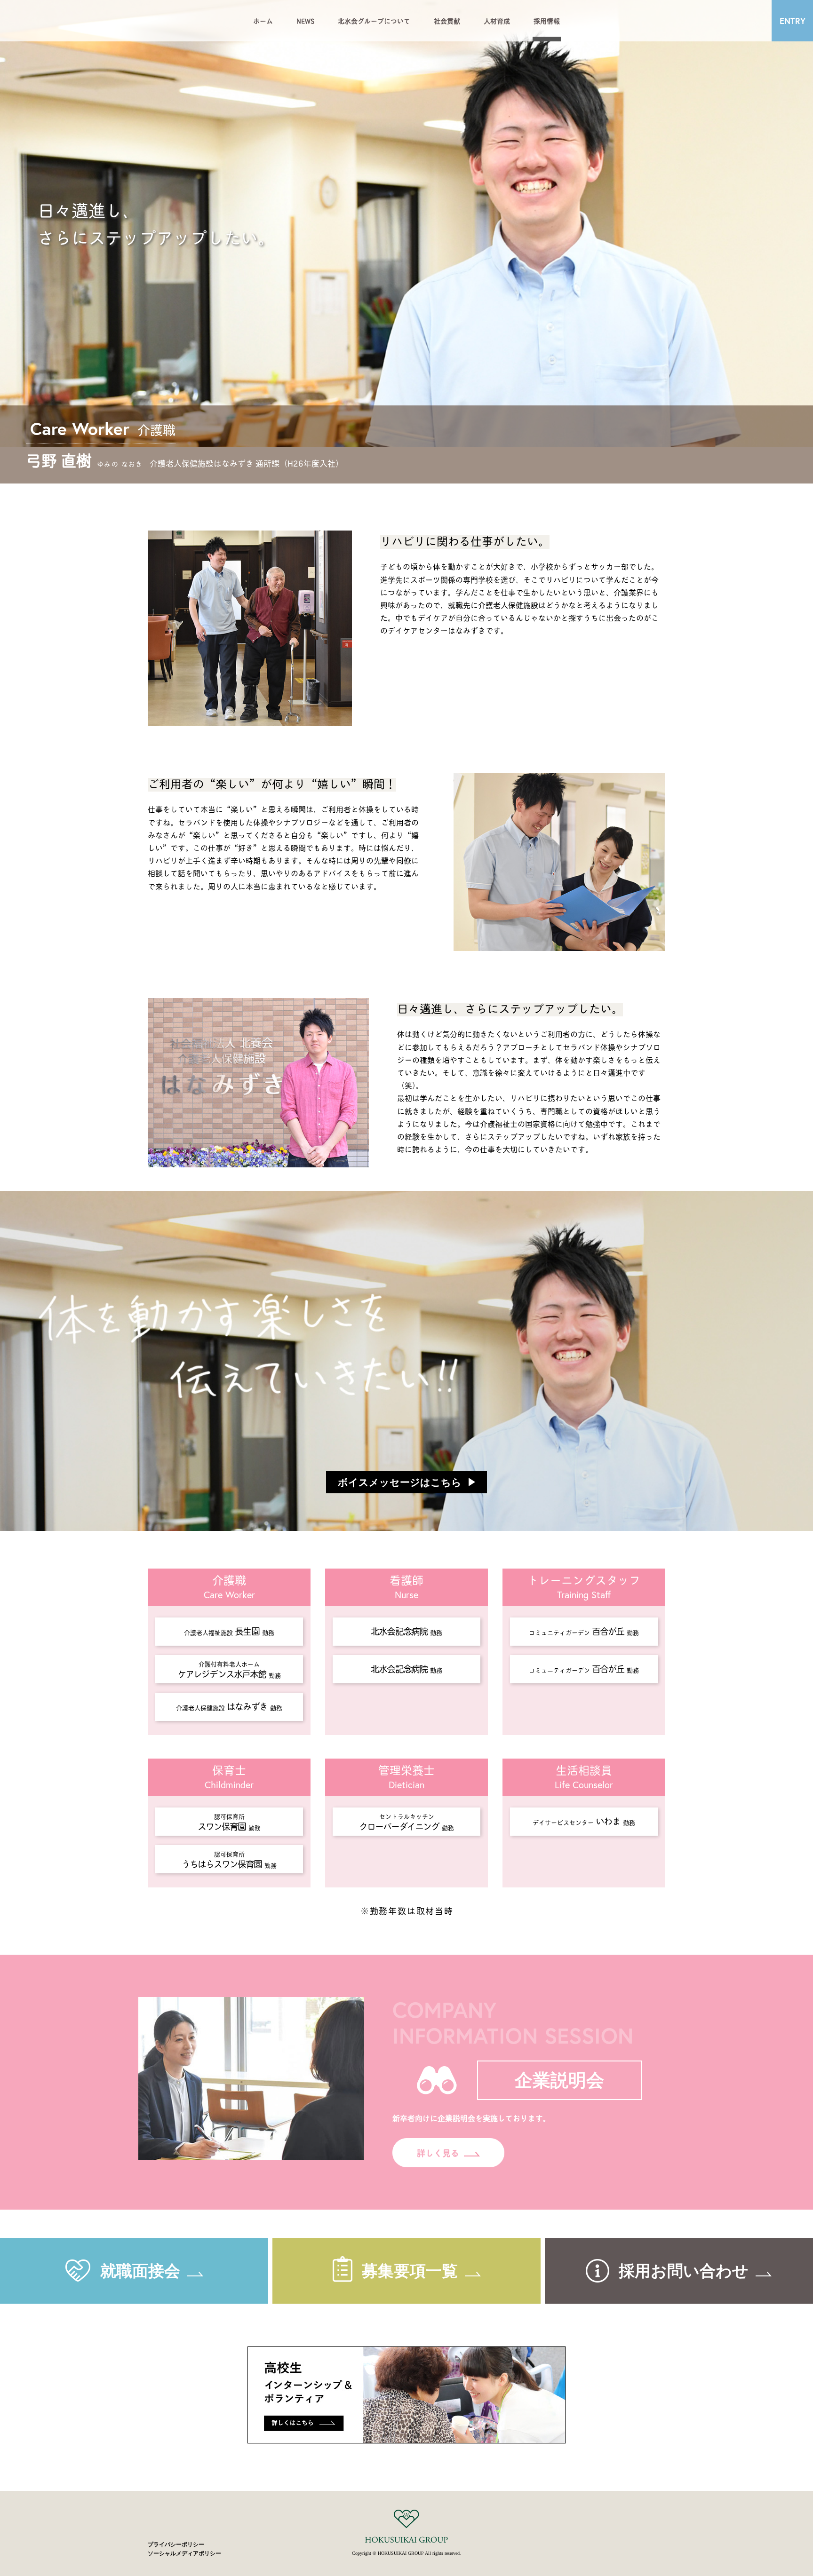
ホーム (263, 20)
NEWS (305, 20)
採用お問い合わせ (684, 2271)
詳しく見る (438, 2153)
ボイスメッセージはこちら (400, 1482)
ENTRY (793, 21)
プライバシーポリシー (176, 2544)
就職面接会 (140, 2271)
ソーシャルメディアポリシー (184, 2553)
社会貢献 (447, 20)
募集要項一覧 (410, 2271)
